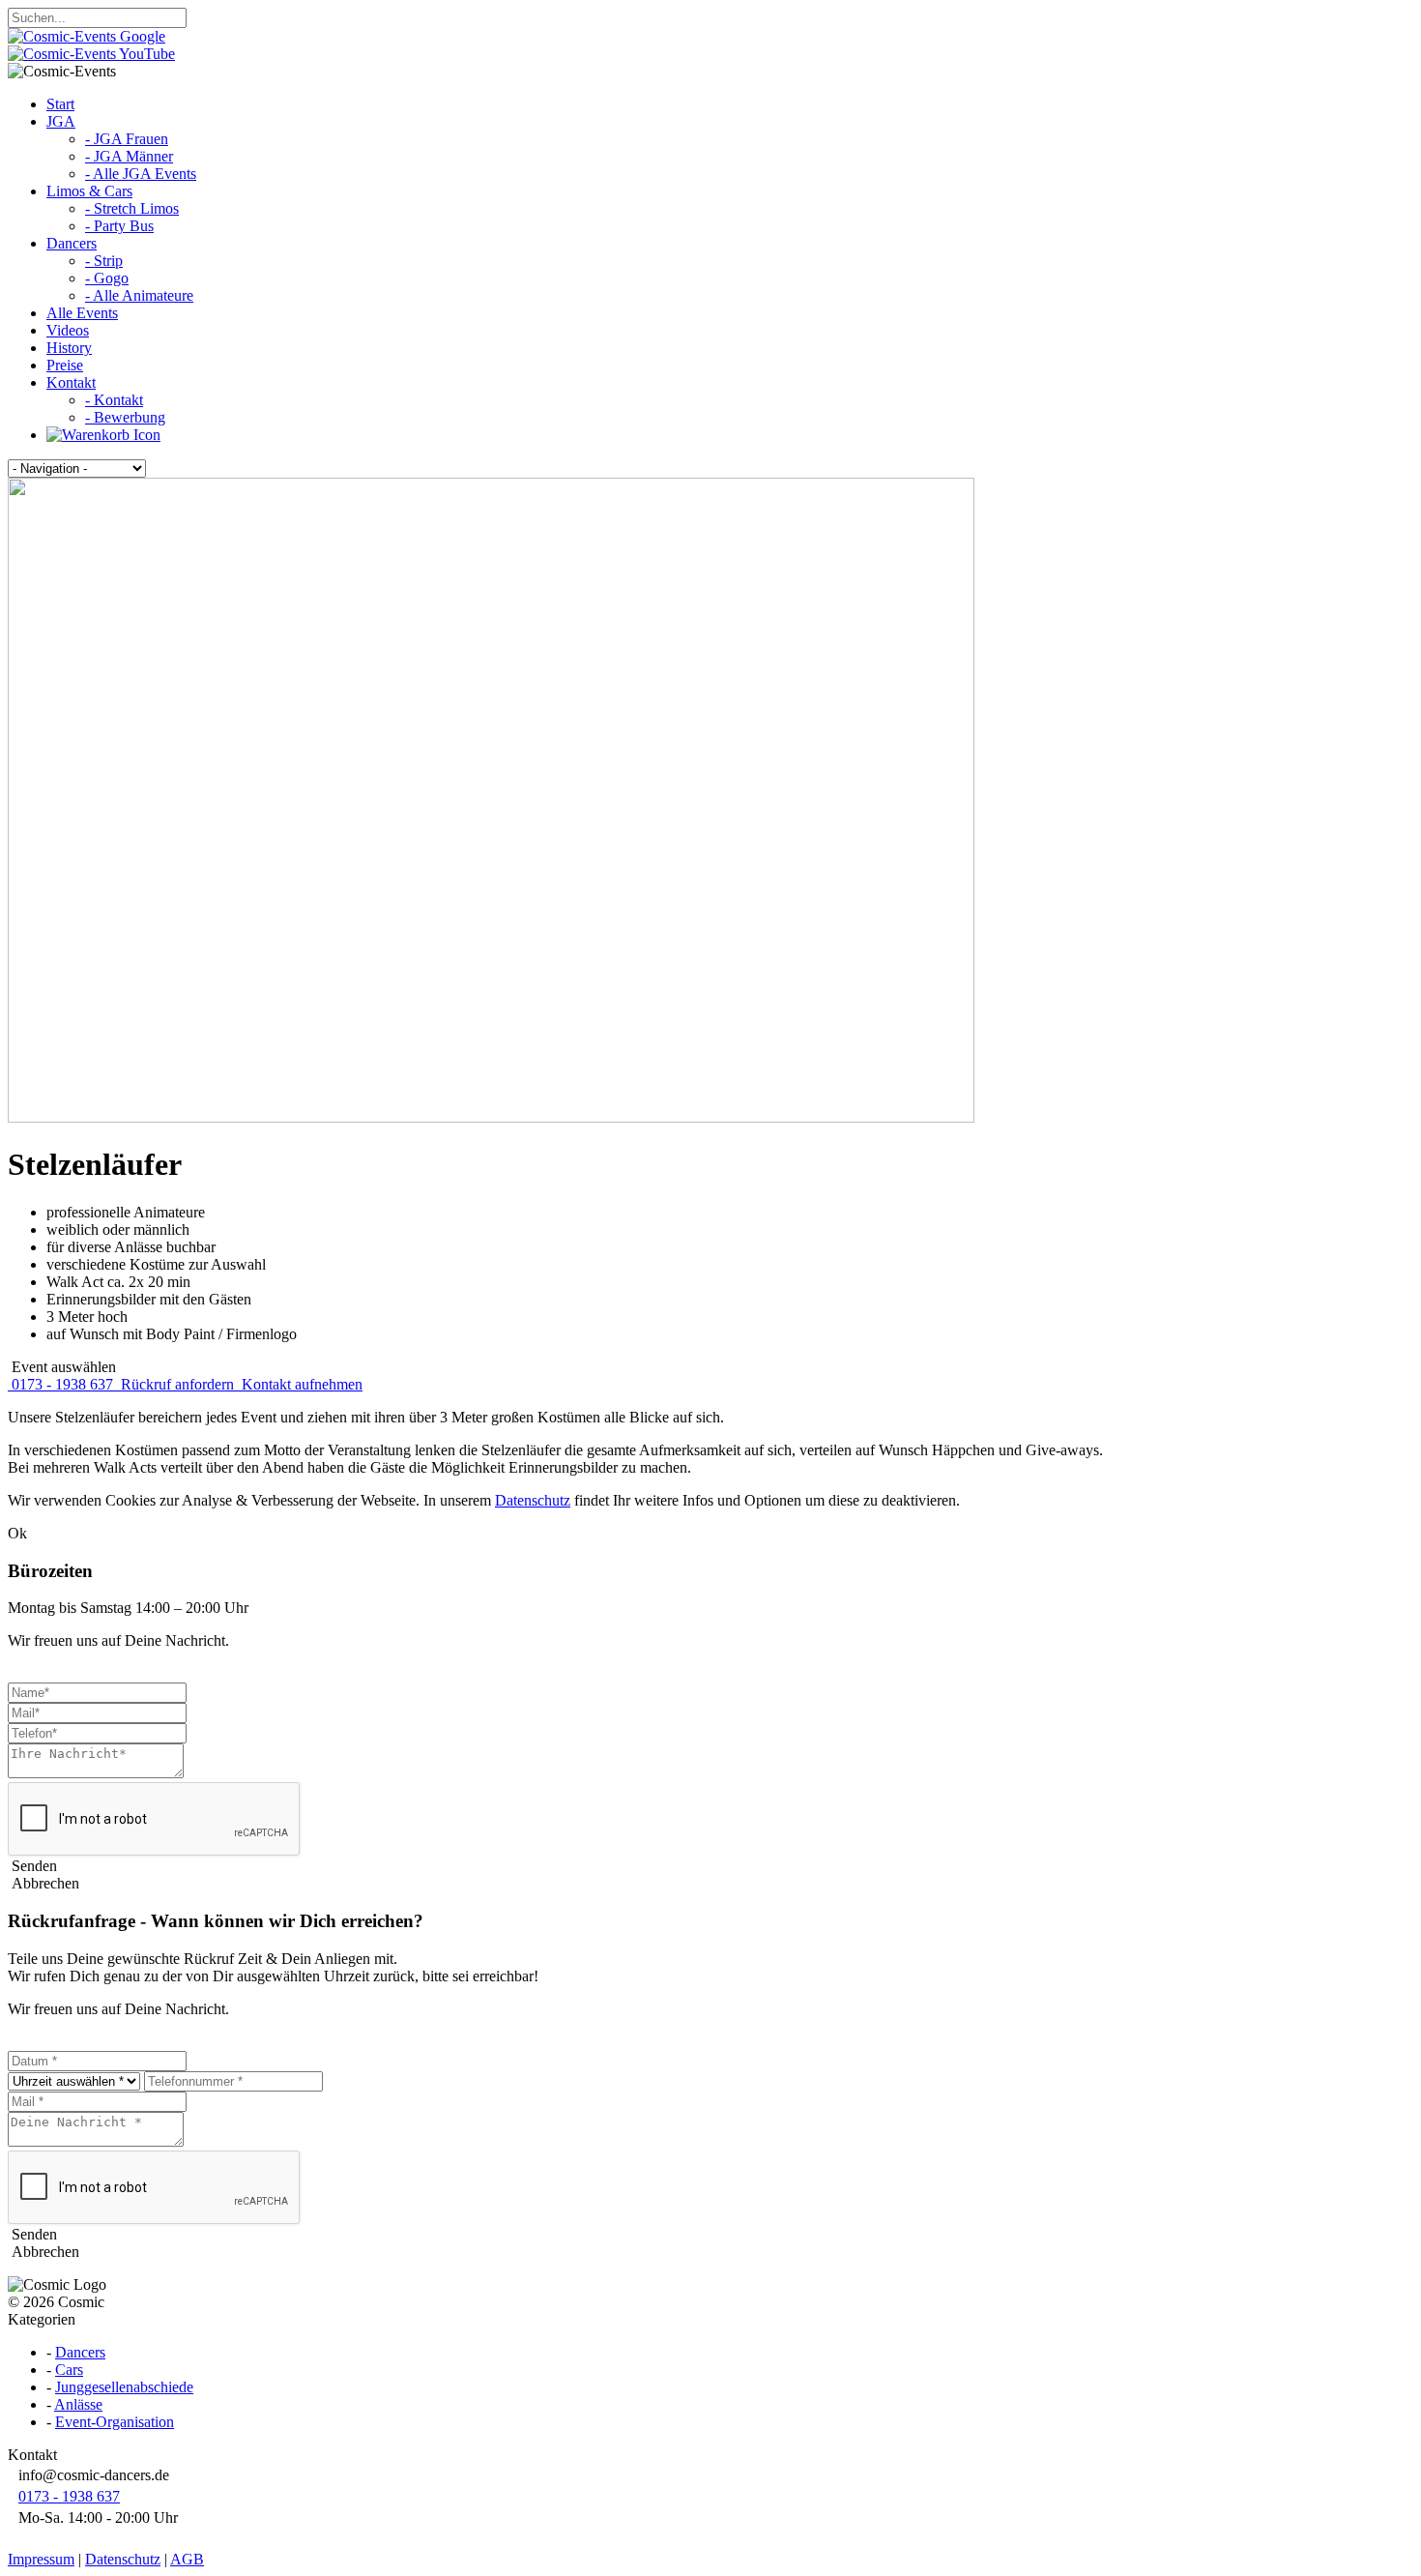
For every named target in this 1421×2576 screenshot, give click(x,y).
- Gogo (107, 278)
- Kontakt (114, 400)
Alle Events (82, 313)
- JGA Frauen (127, 139)
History (69, 348)
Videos (68, 330)
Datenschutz (533, 1500)
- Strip (104, 261)
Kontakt (71, 382)
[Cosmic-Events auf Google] (87, 36)
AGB (187, 2559)
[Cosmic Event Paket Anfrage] (103, 435)
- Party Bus (119, 226)
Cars (69, 2370)
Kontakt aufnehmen (300, 1384)
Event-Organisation (115, 2422)
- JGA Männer (129, 156)
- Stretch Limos (132, 208)
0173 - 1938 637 (62, 1384)
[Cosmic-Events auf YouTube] (91, 54)
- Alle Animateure (139, 295)
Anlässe (78, 2404)
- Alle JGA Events (141, 174)
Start (60, 104)
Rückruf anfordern (177, 1384)
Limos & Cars (89, 191)
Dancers (72, 243)
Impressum (41, 2559)
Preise (65, 365)
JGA (61, 121)
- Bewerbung (125, 417)
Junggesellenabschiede (124, 2387)
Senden (32, 1866)
